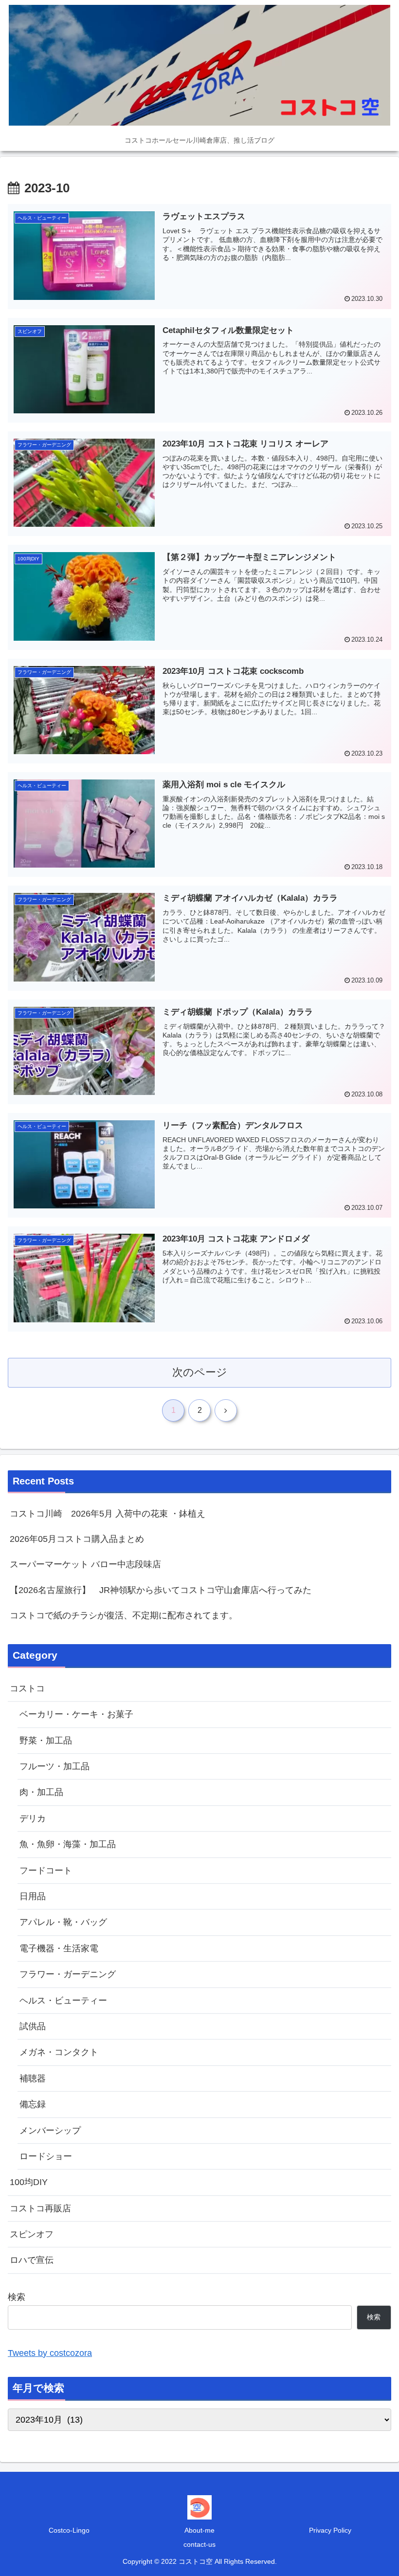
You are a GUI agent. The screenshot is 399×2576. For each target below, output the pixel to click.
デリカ (33, 1818)
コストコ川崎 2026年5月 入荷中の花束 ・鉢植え (108, 1514)
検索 (17, 2297)
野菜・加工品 (46, 1741)
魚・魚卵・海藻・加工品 (68, 1844)
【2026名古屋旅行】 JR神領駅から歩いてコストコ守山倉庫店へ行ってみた (161, 1590)
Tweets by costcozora (50, 2353)
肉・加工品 (41, 1792)
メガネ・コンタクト (59, 2052)
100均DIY (29, 2182)
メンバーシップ (50, 2131)
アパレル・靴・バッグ (63, 1922)
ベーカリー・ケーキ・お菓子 (76, 1714)
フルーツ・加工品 (54, 1766)
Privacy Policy (330, 2530)
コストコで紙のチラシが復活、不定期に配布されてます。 (124, 1615)
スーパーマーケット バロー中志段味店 (85, 1564)
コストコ (27, 1688)
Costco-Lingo (69, 2530)
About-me (199, 2530)
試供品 (33, 2026)
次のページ (200, 1372)
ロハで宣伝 (32, 2260)
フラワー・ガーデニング (68, 1974)
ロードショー (46, 2156)
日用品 (33, 1896)
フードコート (46, 1871)
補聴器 (33, 2078)
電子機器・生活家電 (59, 1948)
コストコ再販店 (40, 2208)
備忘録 (33, 2104)
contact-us (199, 2544)
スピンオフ (32, 2234)
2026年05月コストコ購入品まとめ (77, 1539)
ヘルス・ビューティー (63, 2001)
